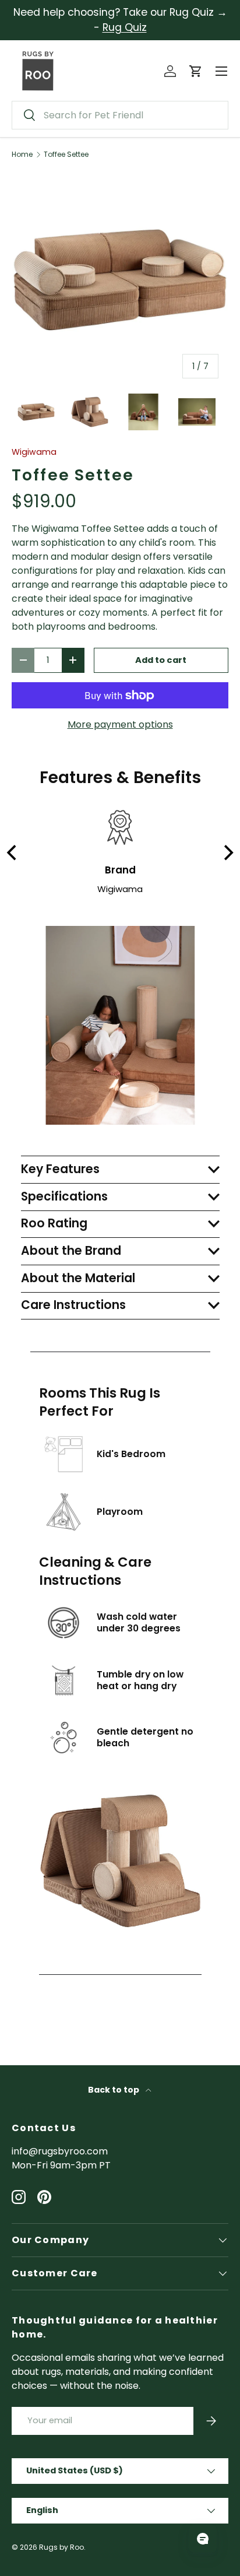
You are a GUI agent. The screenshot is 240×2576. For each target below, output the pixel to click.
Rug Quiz (125, 27)
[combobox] (120, 115)
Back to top (114, 2090)
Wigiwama (34, 452)
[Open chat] (203, 2539)
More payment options (120, 724)
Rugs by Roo (61, 2547)
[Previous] (13, 853)
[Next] (227, 853)
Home (22, 155)
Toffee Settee (66, 155)
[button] (196, 71)
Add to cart (161, 660)
